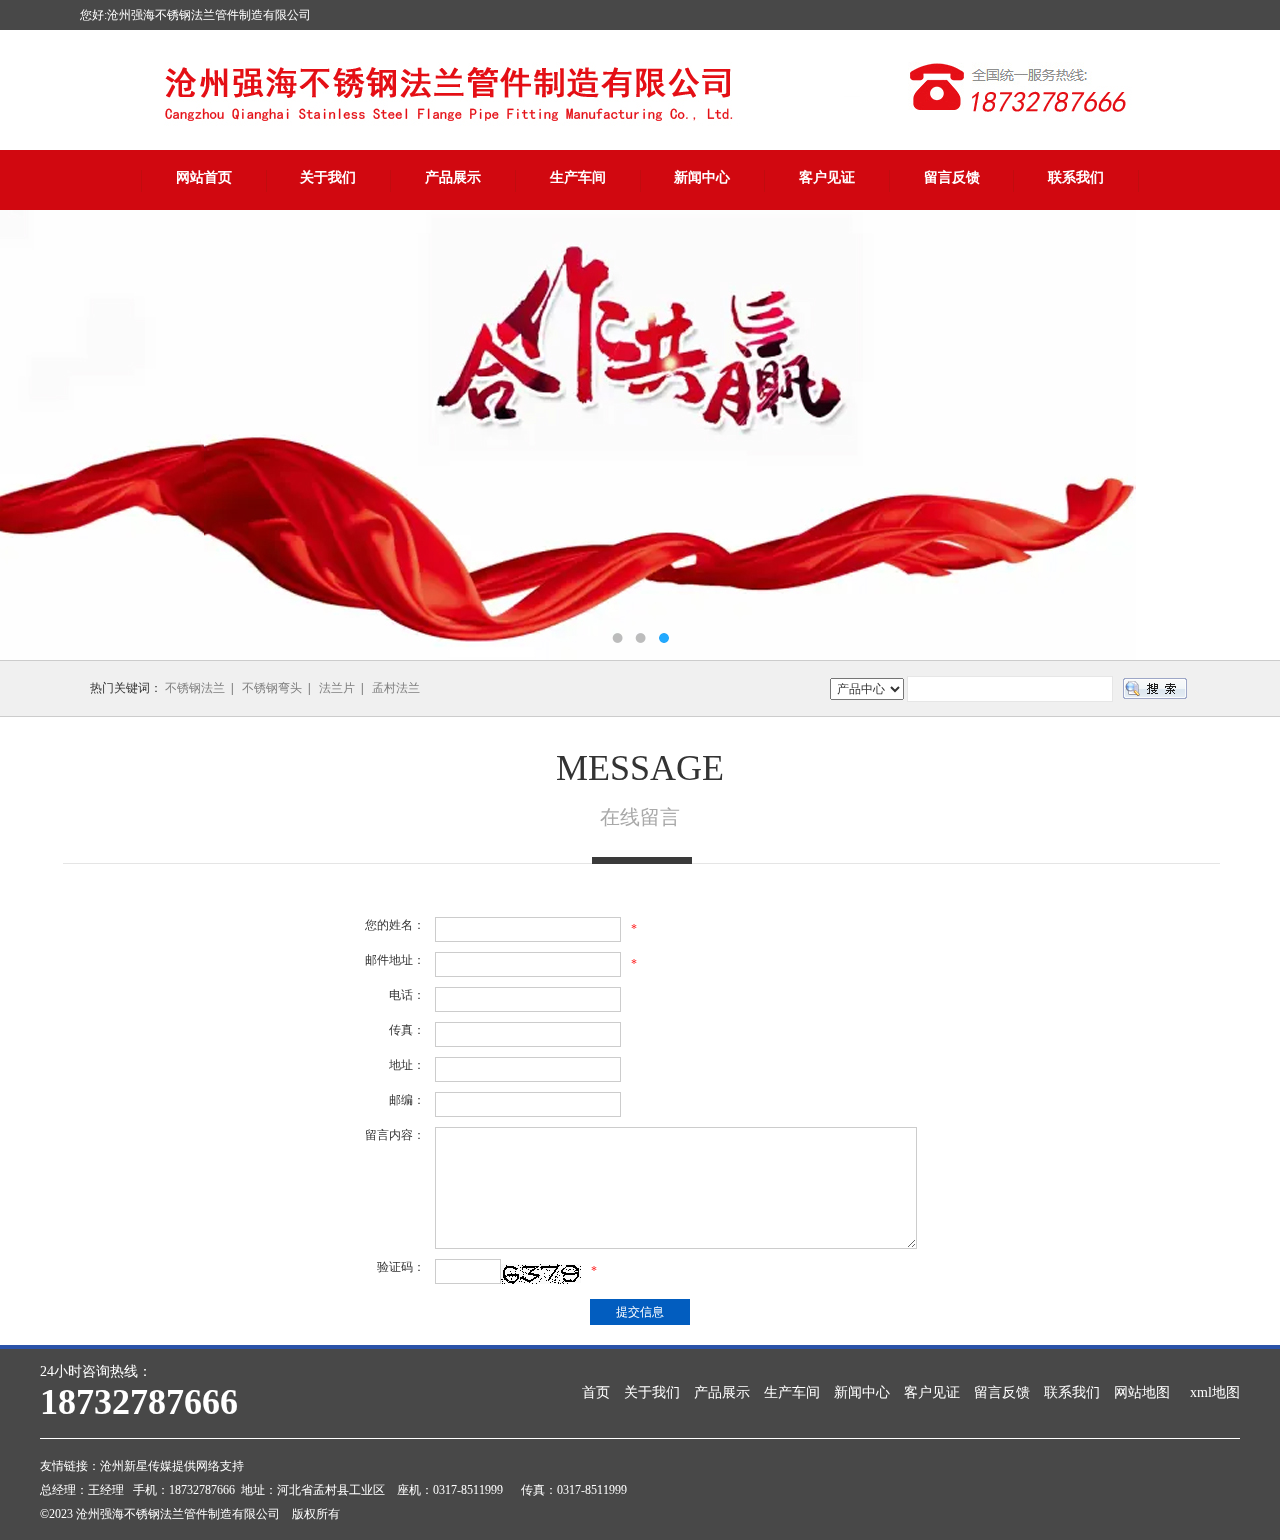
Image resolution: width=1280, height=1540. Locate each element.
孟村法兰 (396, 688)
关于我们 (328, 177)
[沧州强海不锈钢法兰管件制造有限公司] (640, 435)
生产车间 (578, 177)
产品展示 (453, 177)
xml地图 (1215, 1392)
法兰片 (337, 688)
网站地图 (1142, 1392)
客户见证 (827, 177)
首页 (596, 1392)
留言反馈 (952, 177)
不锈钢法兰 (195, 688)
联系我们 (1076, 177)
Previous (35, 435)
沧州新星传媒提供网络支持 (172, 1466)
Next (1245, 435)
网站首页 (204, 177)
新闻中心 (702, 177)
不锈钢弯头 (272, 688)
